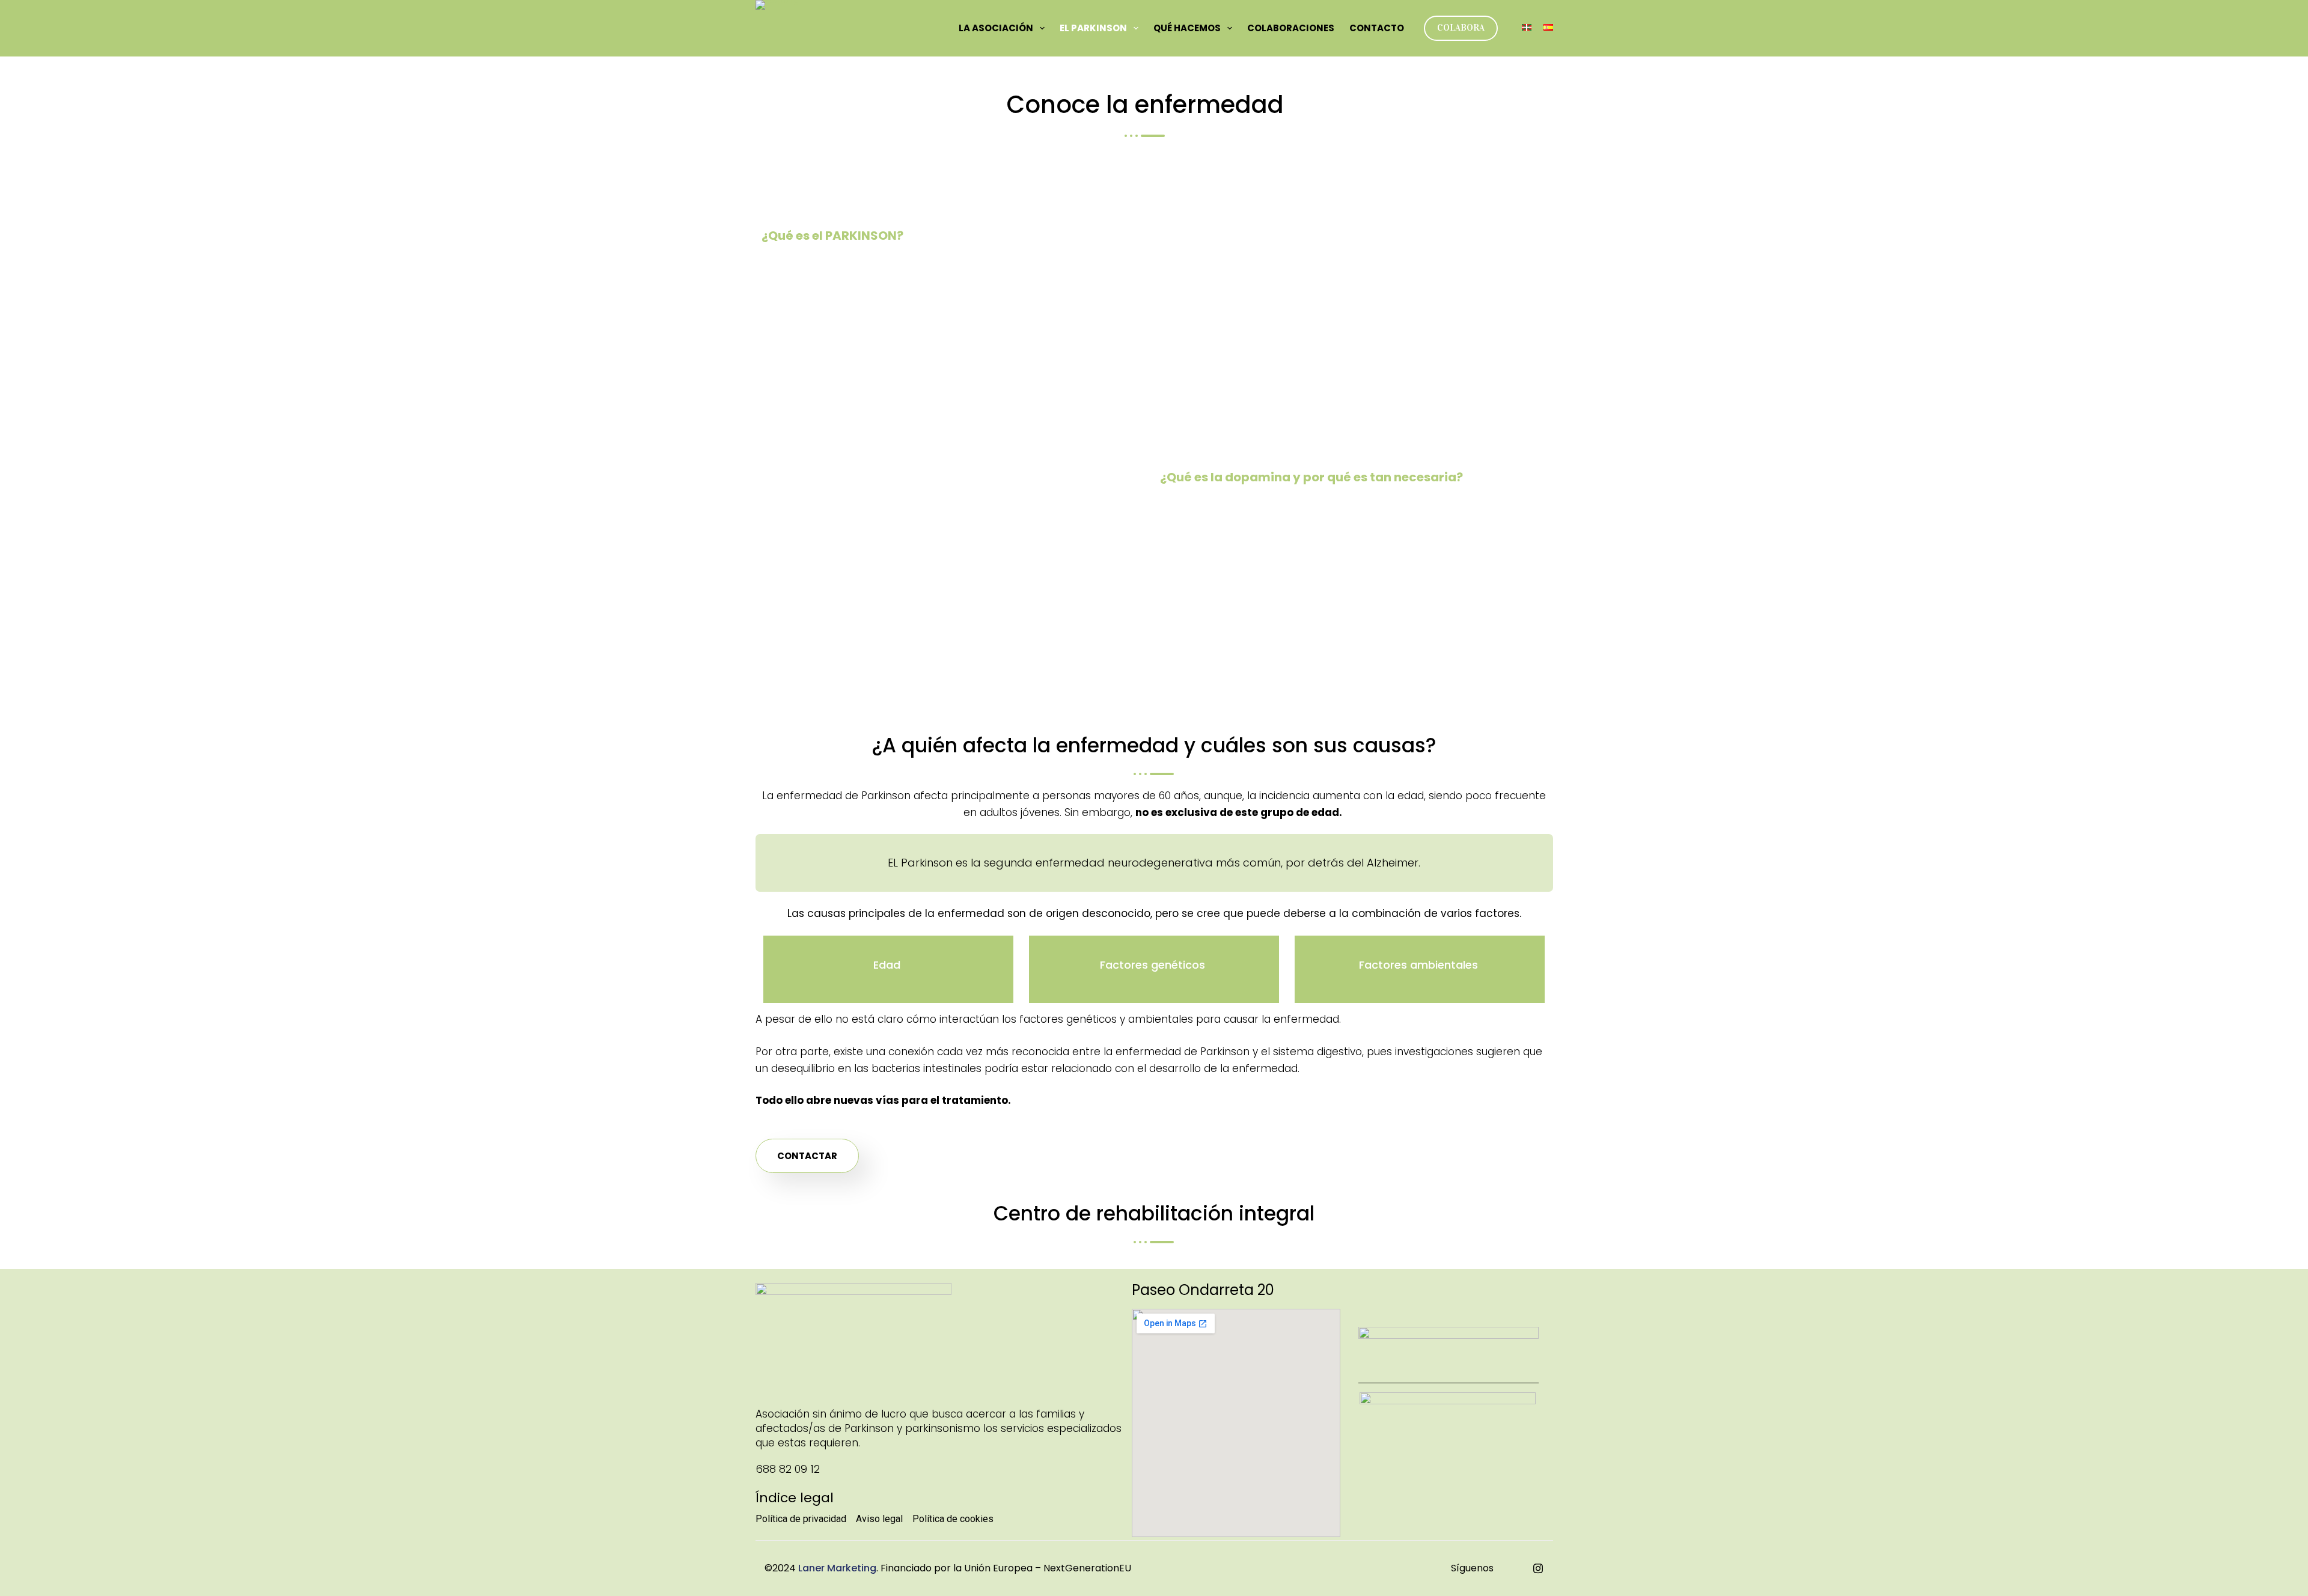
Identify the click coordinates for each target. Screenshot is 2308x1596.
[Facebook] (1512, 1568)
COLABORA (1461, 28)
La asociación (996, 28)
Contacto (1377, 28)
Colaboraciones (1291, 28)
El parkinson (1093, 28)
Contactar (807, 1156)
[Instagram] (1538, 1568)
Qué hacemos (1187, 28)
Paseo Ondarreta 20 (1203, 1290)
